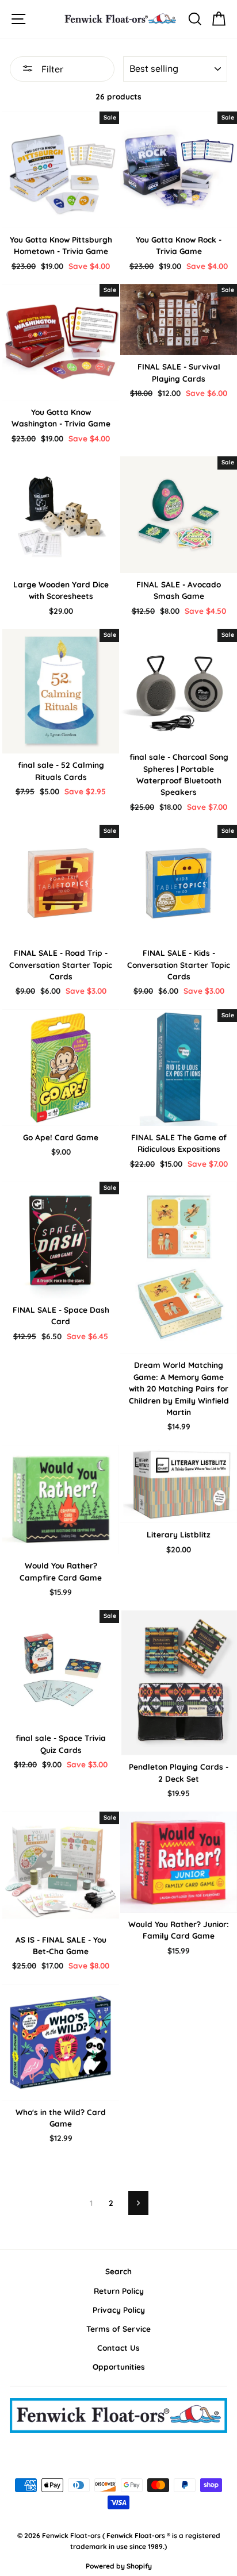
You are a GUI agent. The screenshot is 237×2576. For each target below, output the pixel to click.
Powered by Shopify (119, 2566)
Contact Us (118, 2348)
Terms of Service (118, 2329)
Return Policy (119, 2291)
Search (118, 2271)
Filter (51, 69)
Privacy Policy (119, 2310)
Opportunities (119, 2367)
